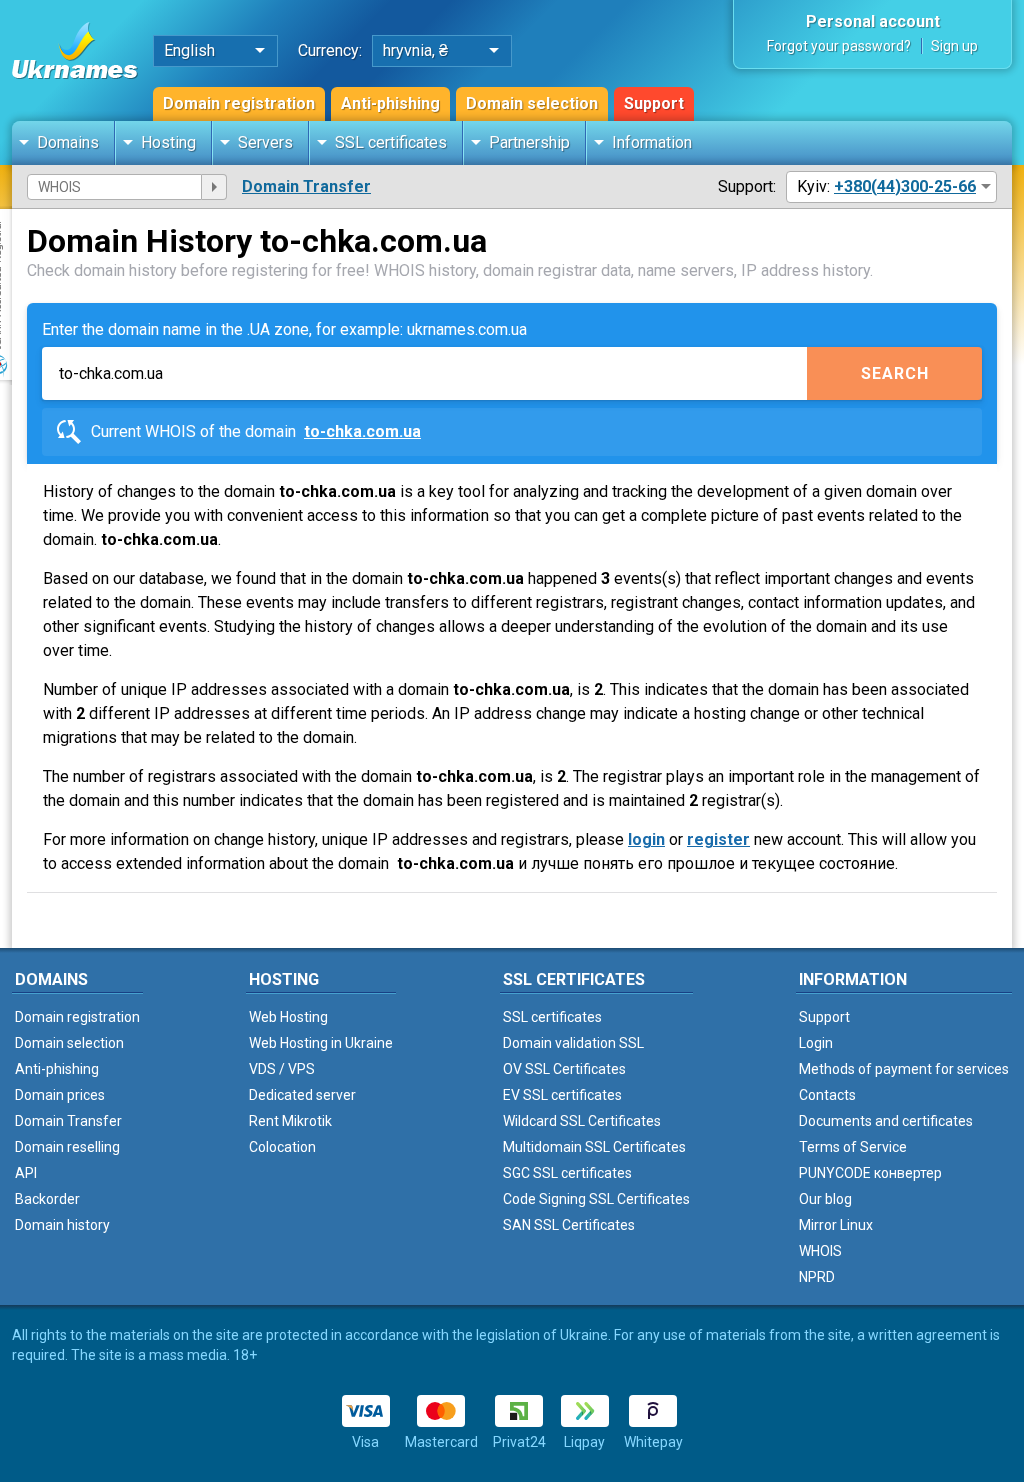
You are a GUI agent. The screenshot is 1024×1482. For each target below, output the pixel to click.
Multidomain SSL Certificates (594, 1147)
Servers (265, 142)
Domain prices (60, 1095)
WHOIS (820, 1251)
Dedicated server (302, 1095)
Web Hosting (288, 1017)
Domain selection (532, 103)
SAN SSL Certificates (569, 1225)
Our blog (825, 1199)
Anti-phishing (390, 103)
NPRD (817, 1277)
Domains (68, 142)
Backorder (47, 1199)
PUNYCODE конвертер (870, 1173)
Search (895, 373)
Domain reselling (67, 1147)
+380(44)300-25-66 (905, 186)
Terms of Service (853, 1147)
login (646, 839)
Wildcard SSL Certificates (582, 1121)
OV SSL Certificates (564, 1069)
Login (816, 1043)
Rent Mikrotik (290, 1121)
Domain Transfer (306, 186)
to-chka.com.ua (362, 431)
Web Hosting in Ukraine (321, 1043)
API (26, 1173)
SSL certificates (391, 142)
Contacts (827, 1095)
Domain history (62, 1225)
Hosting (168, 142)
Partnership (529, 142)
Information (652, 142)
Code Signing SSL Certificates (596, 1199)
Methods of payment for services (904, 1069)
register (718, 839)
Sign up (954, 46)
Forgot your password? (839, 46)
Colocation (282, 1147)
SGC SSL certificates (567, 1173)
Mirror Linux (836, 1225)
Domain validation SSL (573, 1043)
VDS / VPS (282, 1069)
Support (654, 103)
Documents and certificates (886, 1121)
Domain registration (239, 103)
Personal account (873, 21)
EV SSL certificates (562, 1095)
